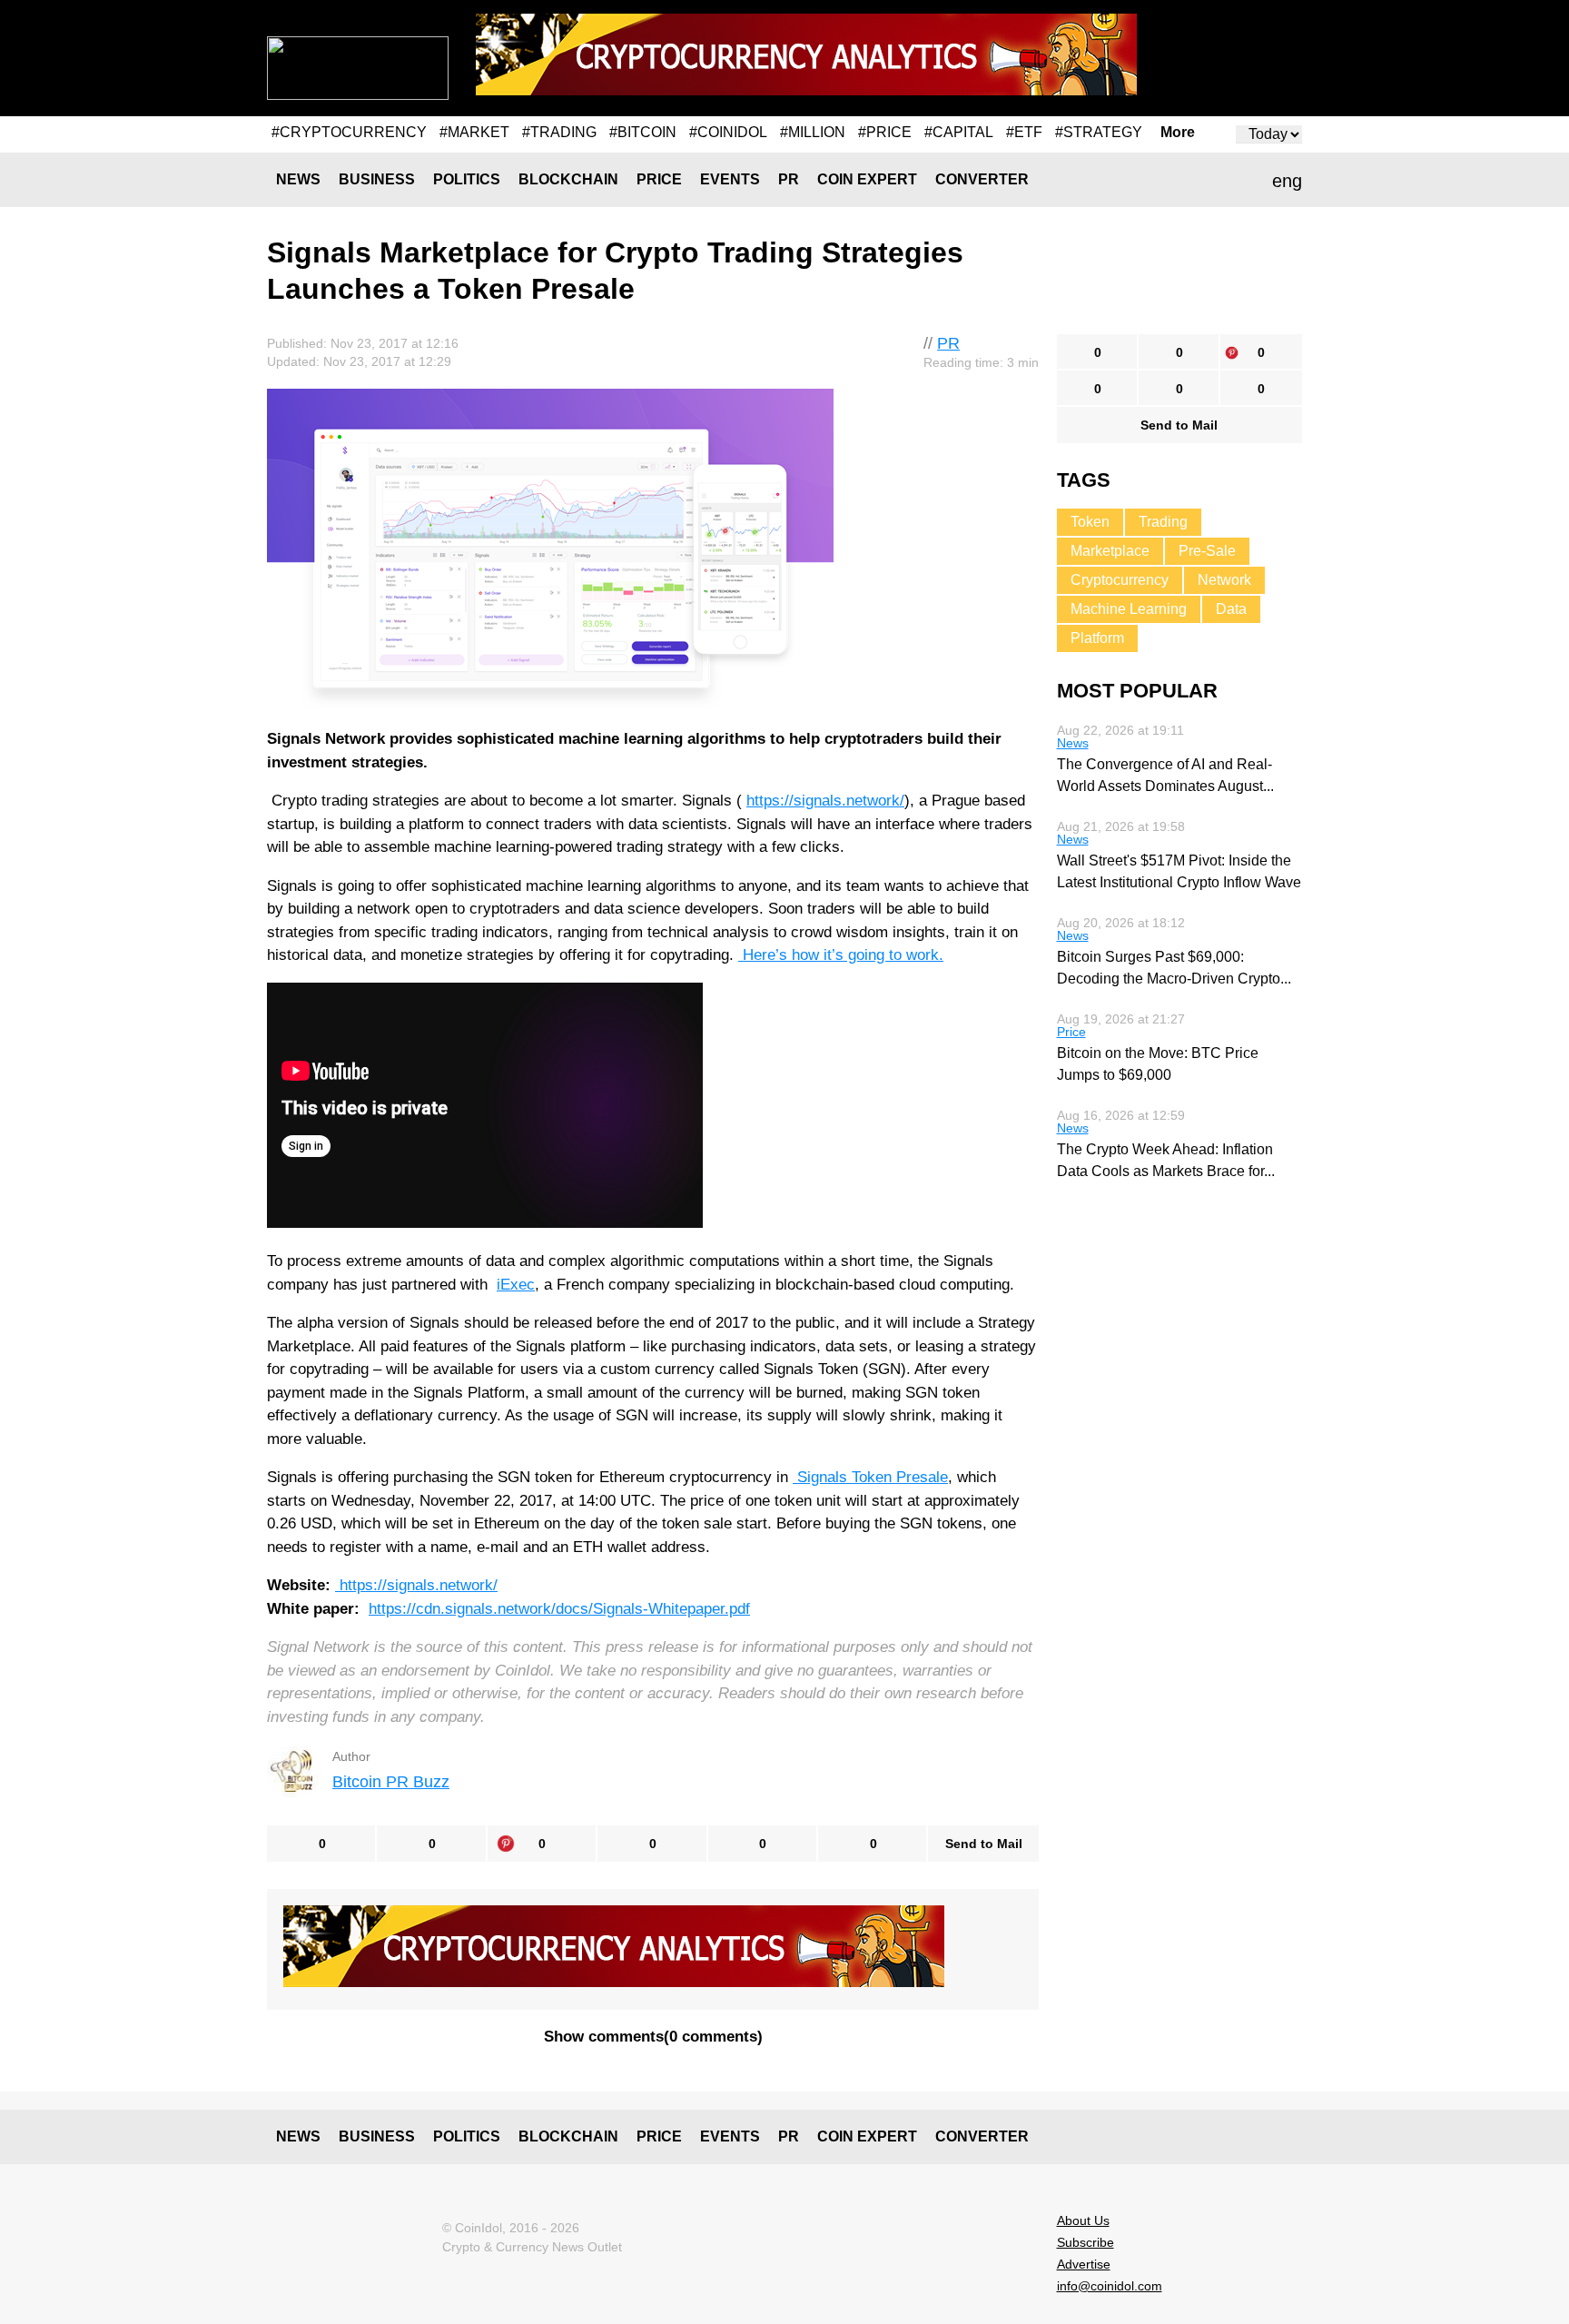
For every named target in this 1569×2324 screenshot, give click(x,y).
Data (1231, 609)
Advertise (1084, 2264)
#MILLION (813, 132)
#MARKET (474, 132)
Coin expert (867, 179)
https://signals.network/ (825, 801)
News (298, 179)
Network (1224, 580)
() (653, 2037)
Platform (1097, 638)
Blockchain (568, 179)
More (1178, 133)
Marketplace (1110, 551)
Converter (982, 179)
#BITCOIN (643, 132)
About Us (1083, 2220)
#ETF (1024, 132)
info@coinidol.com (1110, 2286)
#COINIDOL (728, 132)
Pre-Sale (1207, 551)
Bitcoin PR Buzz (391, 1782)
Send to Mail (984, 1844)
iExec (516, 1285)
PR (789, 179)
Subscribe (1085, 2242)
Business (377, 179)
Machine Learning (1129, 609)
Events (730, 179)
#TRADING (559, 132)
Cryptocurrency (1120, 580)
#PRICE (885, 132)
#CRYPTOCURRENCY (349, 132)
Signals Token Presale (870, 1477)
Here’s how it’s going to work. (841, 955)
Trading (1163, 522)
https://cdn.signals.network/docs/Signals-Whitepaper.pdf (559, 1609)
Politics (467, 179)
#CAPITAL (959, 132)
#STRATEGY (1099, 132)
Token (1090, 522)
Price (659, 179)
